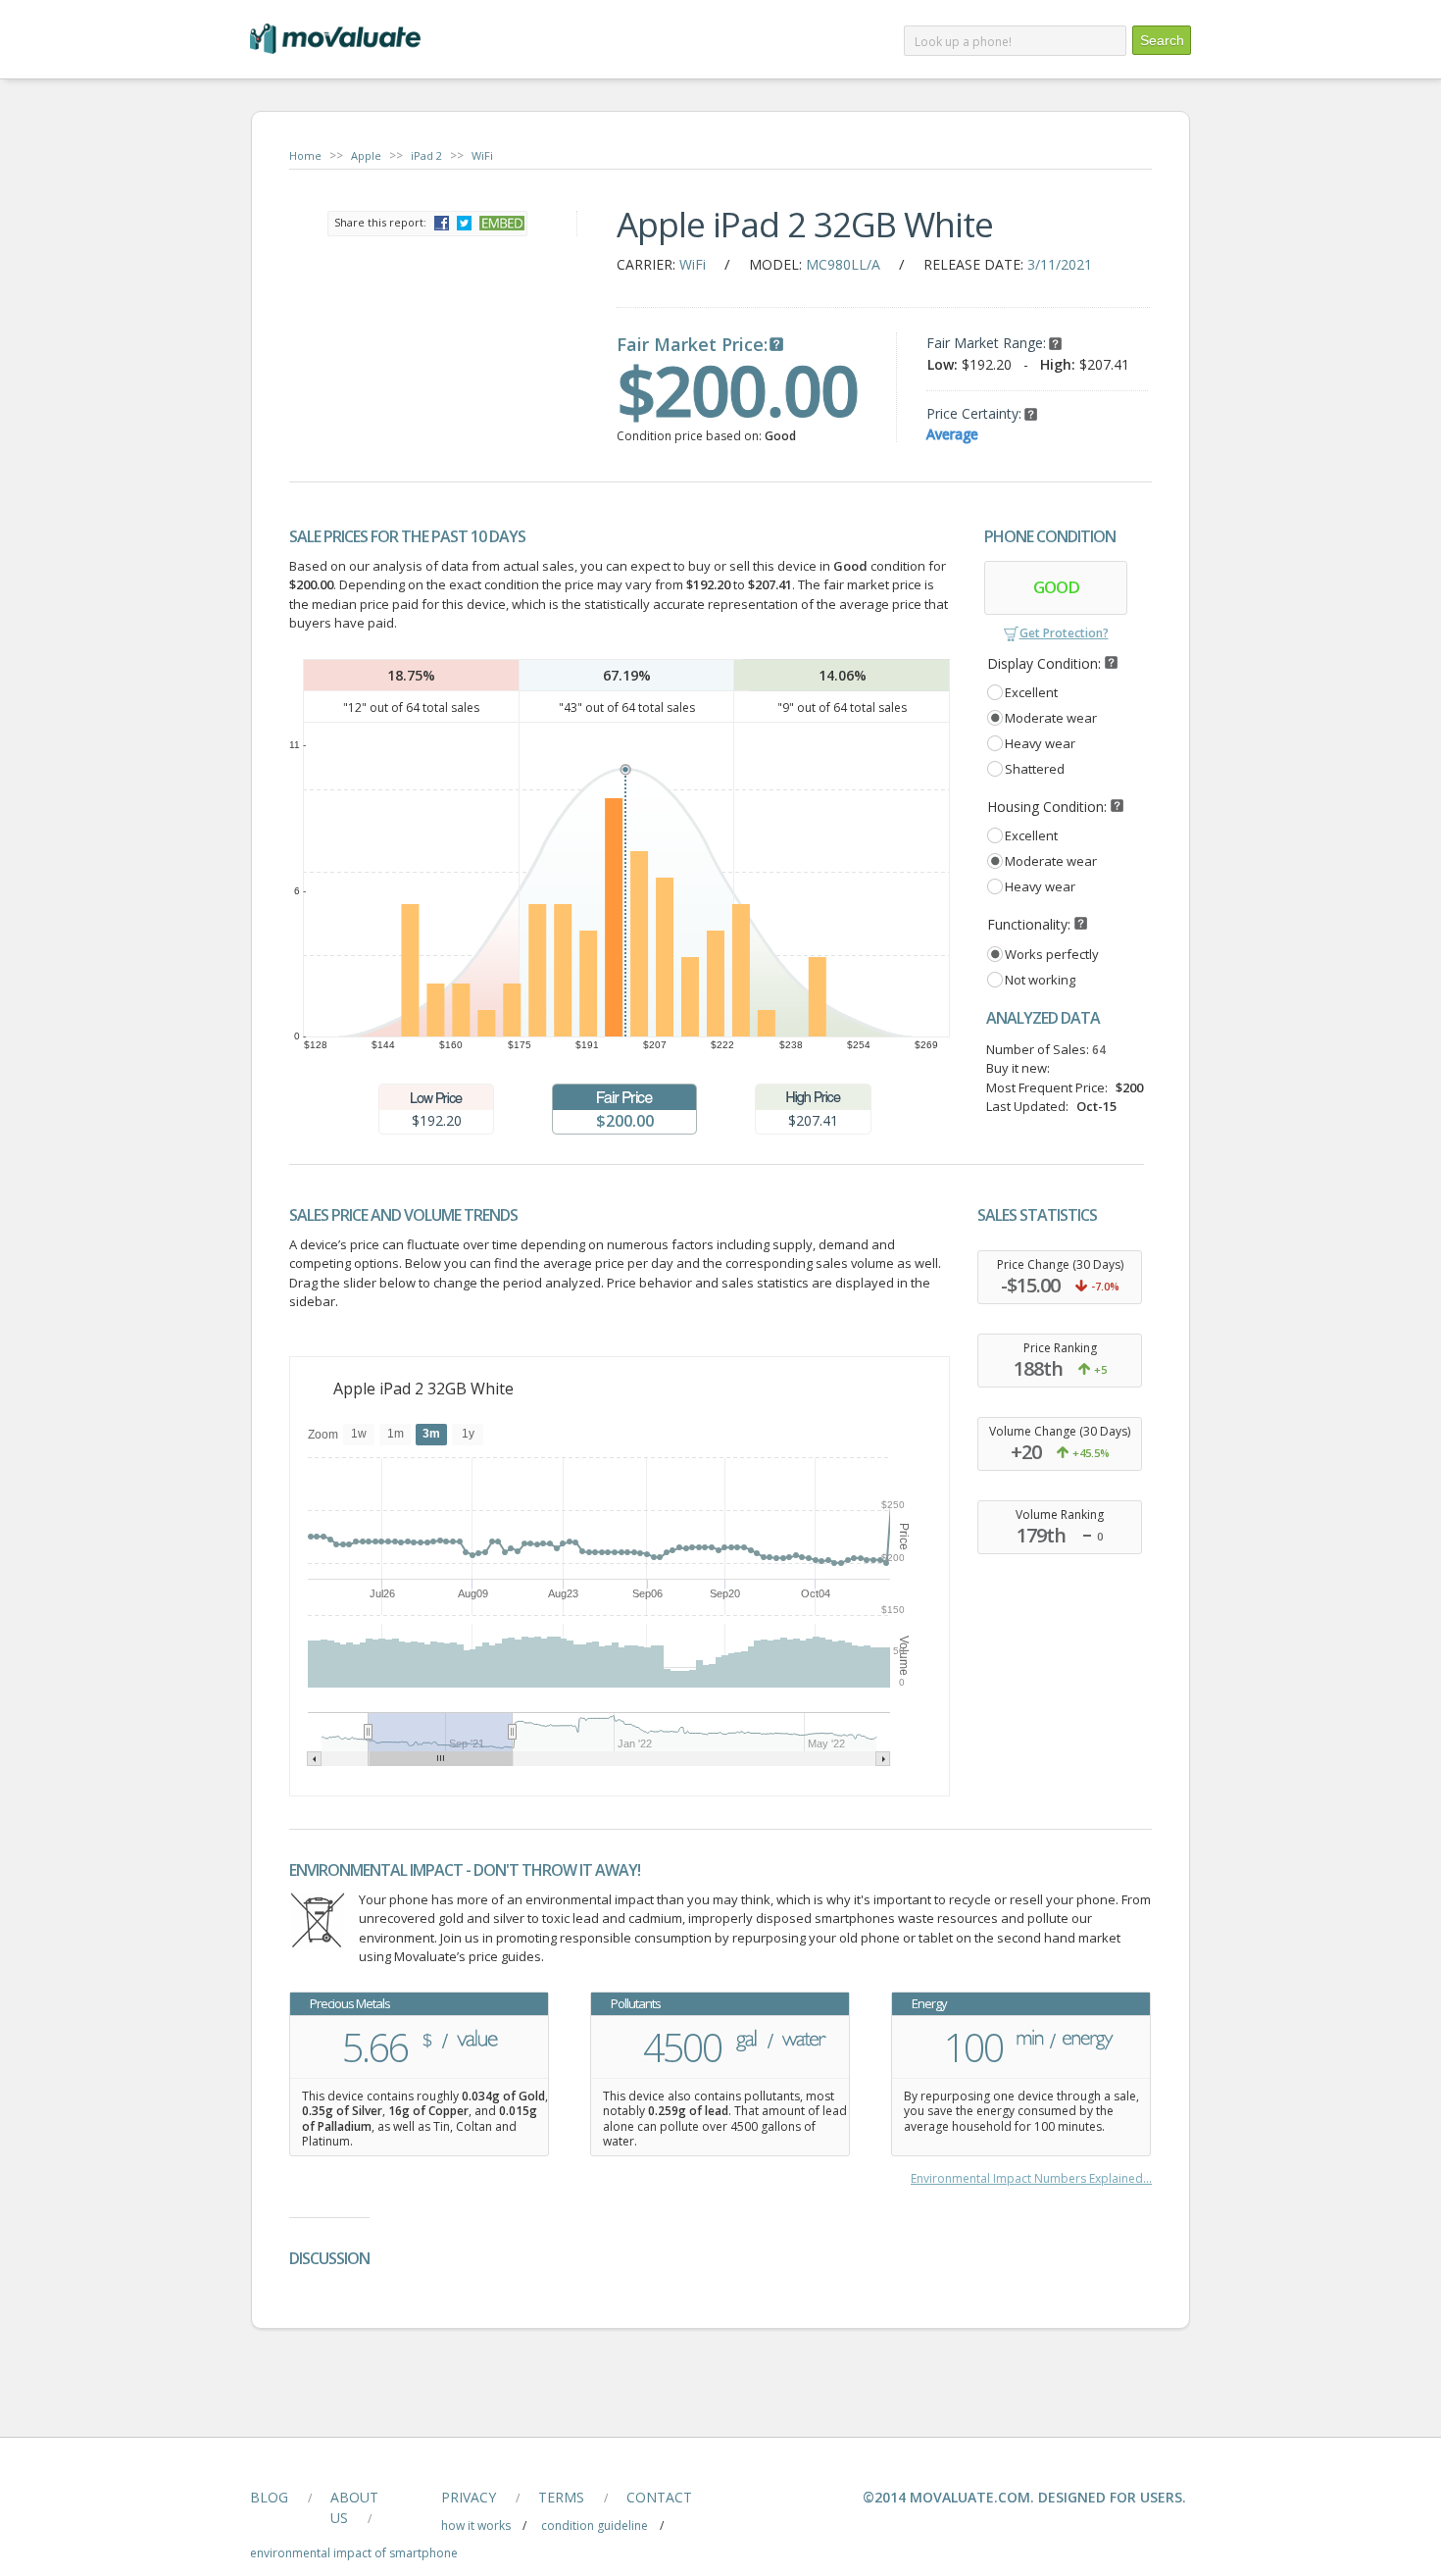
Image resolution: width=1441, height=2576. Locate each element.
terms (561, 2497)
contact (659, 2497)
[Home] (335, 59)
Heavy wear (1040, 743)
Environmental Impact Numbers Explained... (1031, 2178)
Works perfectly (1052, 954)
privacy (469, 2497)
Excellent (1031, 692)
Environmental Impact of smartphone (354, 2553)
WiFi (482, 155)
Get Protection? (1064, 633)
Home (305, 155)
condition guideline (595, 2525)
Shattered (1035, 769)
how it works (476, 2525)
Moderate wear (1051, 718)
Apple (366, 155)
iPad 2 (426, 155)
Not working (1040, 980)
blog (269, 2497)
